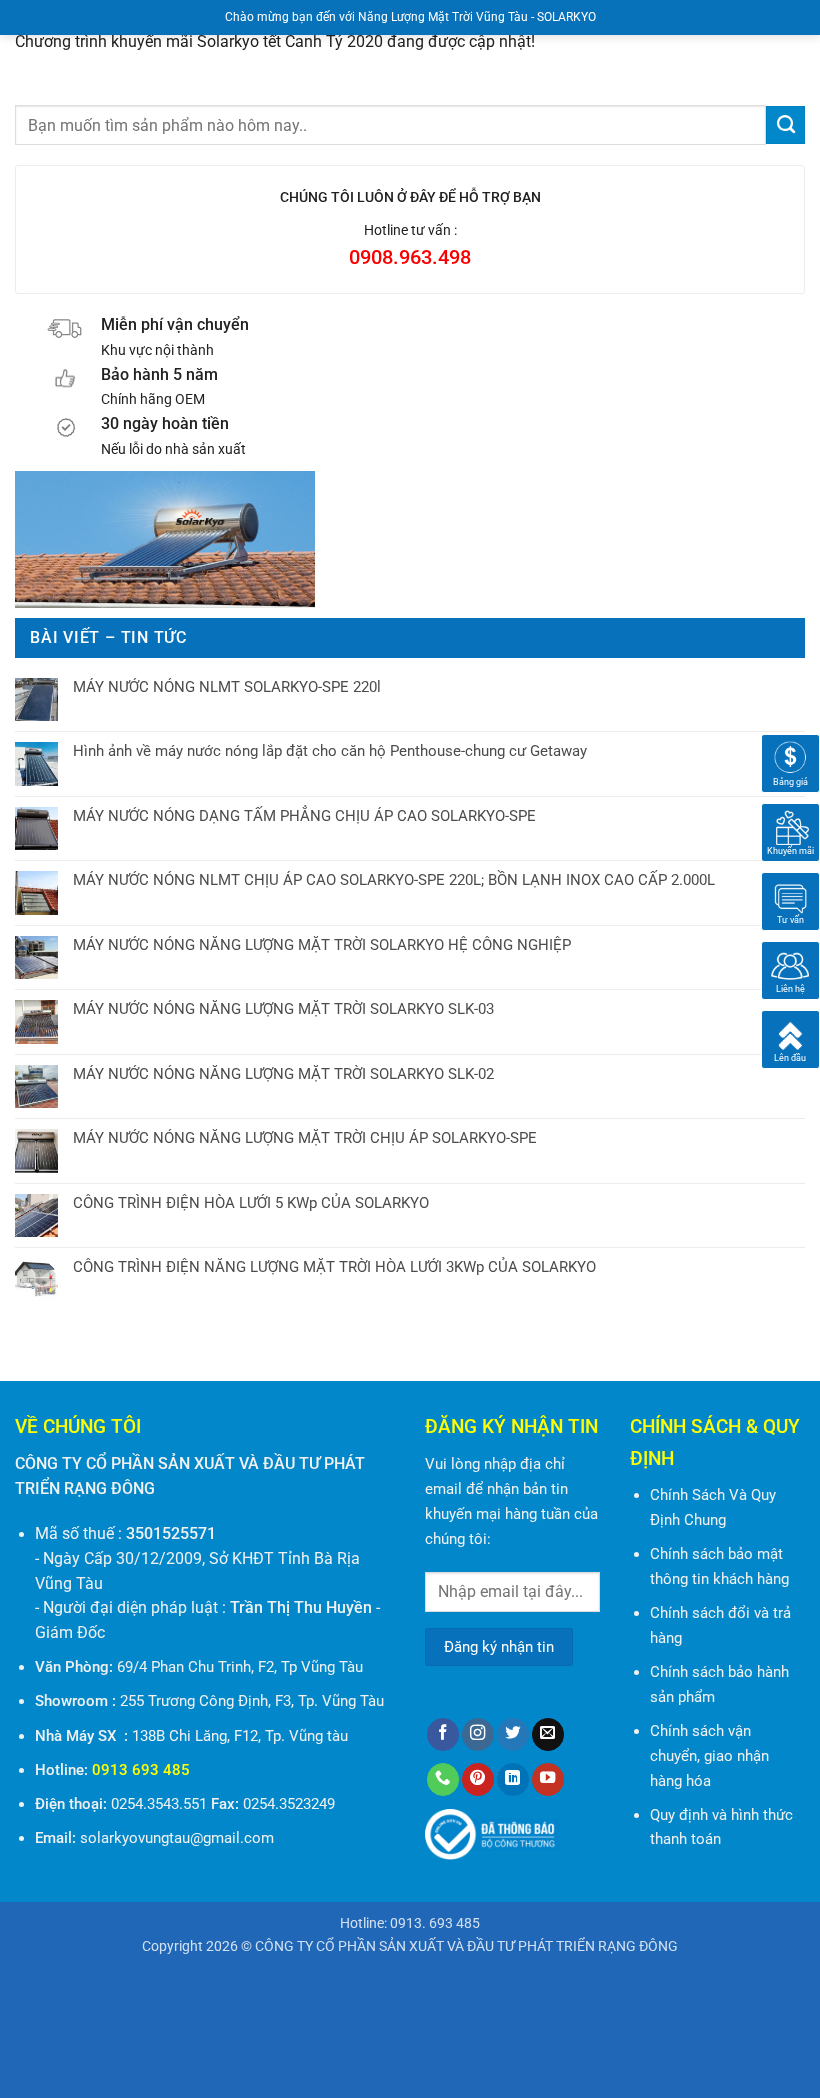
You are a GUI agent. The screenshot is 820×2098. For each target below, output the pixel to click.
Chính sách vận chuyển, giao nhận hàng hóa (709, 1756)
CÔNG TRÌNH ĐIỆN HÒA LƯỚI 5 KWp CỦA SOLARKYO (251, 1203)
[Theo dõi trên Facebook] (443, 1734)
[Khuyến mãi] (790, 832)
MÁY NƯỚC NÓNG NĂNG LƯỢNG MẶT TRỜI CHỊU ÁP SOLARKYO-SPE (305, 1138)
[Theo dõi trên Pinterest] (478, 1779)
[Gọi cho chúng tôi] (443, 1779)
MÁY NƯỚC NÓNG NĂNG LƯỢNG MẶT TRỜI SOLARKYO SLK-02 (283, 1074)
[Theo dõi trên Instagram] (478, 1734)
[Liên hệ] (790, 970)
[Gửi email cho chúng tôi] (548, 1734)
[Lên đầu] (790, 1039)
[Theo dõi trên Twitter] (513, 1734)
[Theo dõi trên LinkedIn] (513, 1779)
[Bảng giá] (790, 763)
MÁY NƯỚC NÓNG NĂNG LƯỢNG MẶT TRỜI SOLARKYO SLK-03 (283, 1009)
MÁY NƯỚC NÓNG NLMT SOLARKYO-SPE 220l (227, 687)
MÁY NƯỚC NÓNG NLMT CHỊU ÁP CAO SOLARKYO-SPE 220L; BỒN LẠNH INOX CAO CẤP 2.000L (394, 880)
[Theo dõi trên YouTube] (548, 1779)
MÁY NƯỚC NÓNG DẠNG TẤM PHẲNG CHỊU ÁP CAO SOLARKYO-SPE (304, 816)
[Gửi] (785, 125)
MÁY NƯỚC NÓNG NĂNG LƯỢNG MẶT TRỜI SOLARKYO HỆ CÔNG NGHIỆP (322, 945)
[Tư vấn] (790, 901)
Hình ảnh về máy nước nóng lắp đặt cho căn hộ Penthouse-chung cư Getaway (330, 751)
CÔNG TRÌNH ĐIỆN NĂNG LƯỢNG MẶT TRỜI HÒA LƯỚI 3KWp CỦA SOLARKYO (334, 1267)
